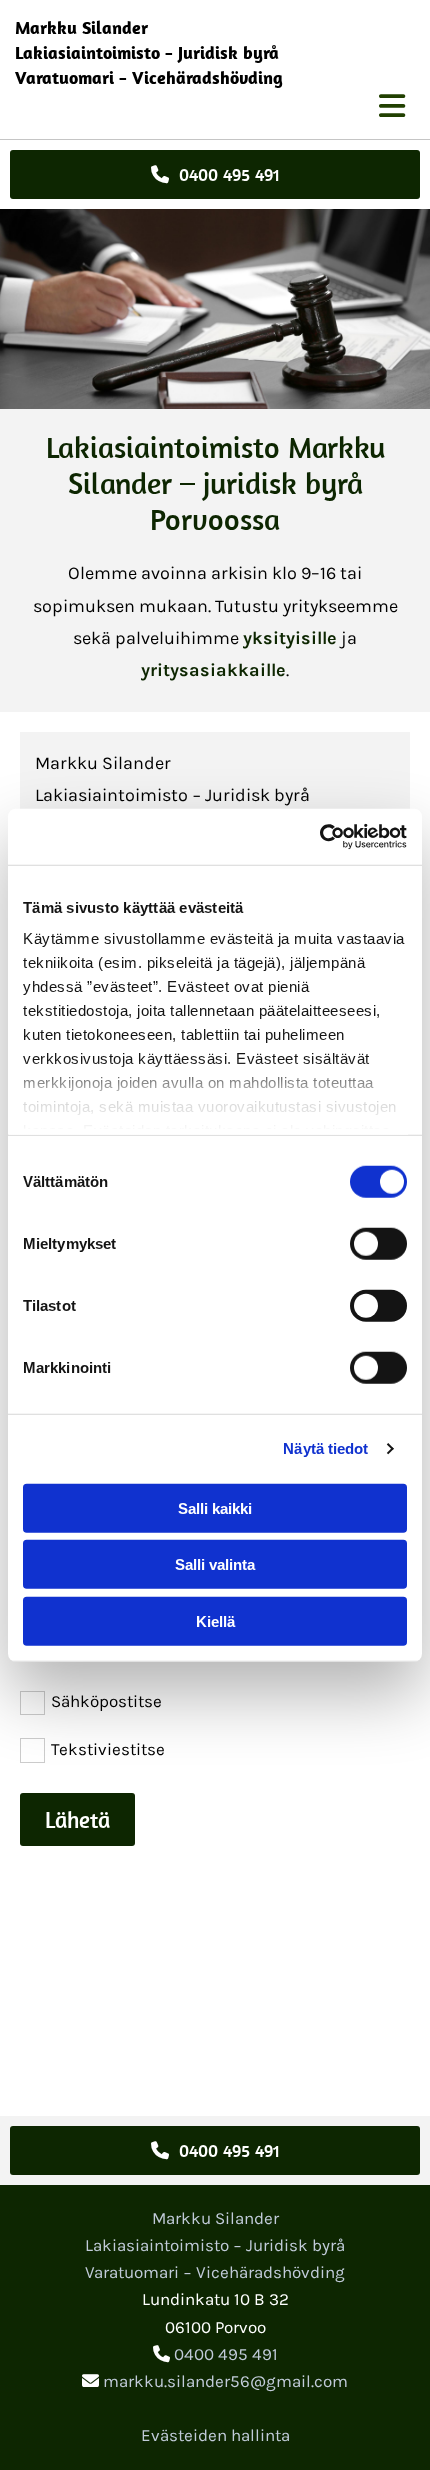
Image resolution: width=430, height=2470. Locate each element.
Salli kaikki (215, 1507)
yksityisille (290, 638)
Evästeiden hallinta (215, 2435)
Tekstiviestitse (108, 1749)
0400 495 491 (226, 2354)
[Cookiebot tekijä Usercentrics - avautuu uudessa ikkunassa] (319, 837)
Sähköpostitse (106, 1701)
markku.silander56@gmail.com (225, 2381)
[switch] (378, 1243)
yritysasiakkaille (213, 670)
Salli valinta (215, 1564)
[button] (215, 174)
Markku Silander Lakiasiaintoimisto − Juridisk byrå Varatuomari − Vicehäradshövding (149, 52)
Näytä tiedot (325, 1448)
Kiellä (215, 1620)
